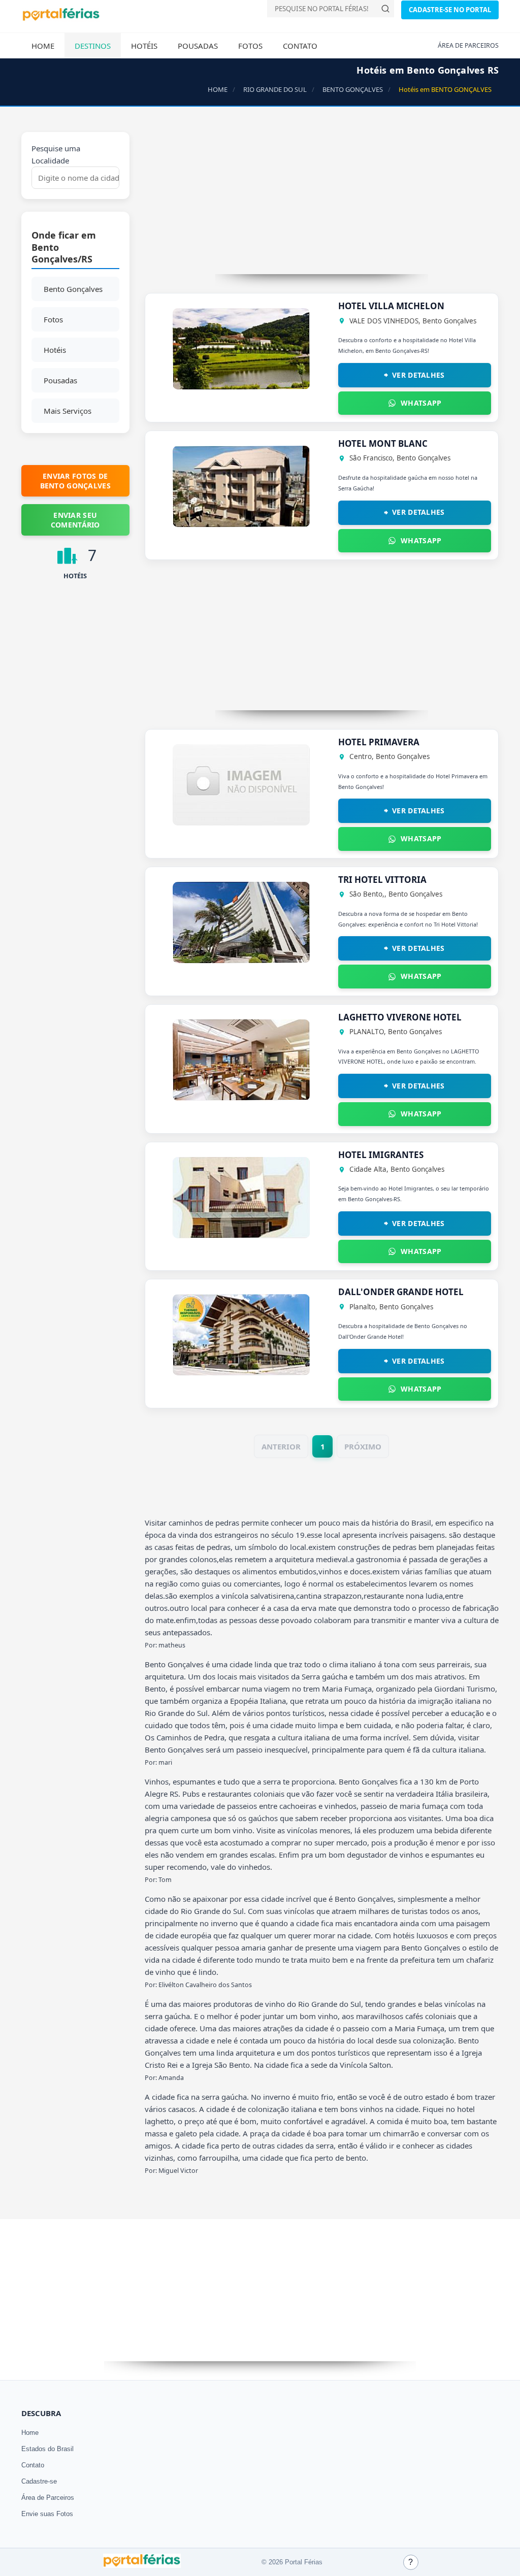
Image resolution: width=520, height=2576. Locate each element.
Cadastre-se (39, 2481)
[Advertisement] (322, 203)
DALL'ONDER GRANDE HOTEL (401, 1292)
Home (43, 46)
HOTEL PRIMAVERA (379, 742)
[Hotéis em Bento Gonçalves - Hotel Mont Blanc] (241, 524)
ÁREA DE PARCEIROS (468, 45)
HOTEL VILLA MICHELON (391, 306)
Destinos (93, 46)
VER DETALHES (418, 375)
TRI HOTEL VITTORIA (382, 880)
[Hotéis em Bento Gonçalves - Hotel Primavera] (241, 822)
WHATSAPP (421, 403)
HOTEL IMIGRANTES (381, 1155)
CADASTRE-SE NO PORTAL (450, 10)
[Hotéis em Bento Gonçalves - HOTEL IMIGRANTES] (241, 1235)
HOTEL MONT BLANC (383, 443)
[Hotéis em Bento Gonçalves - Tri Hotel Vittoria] (241, 960)
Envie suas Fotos (47, 2514)
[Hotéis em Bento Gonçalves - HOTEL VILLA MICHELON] (241, 386)
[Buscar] (385, 9)
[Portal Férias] (61, 19)
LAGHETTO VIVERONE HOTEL (400, 1017)
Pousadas (198, 46)
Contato (300, 46)
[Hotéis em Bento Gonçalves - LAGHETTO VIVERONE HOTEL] (241, 1098)
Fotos (250, 46)
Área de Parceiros (48, 2498)
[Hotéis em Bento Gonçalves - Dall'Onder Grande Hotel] (241, 1372)
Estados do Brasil (47, 2449)
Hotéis (144, 46)
